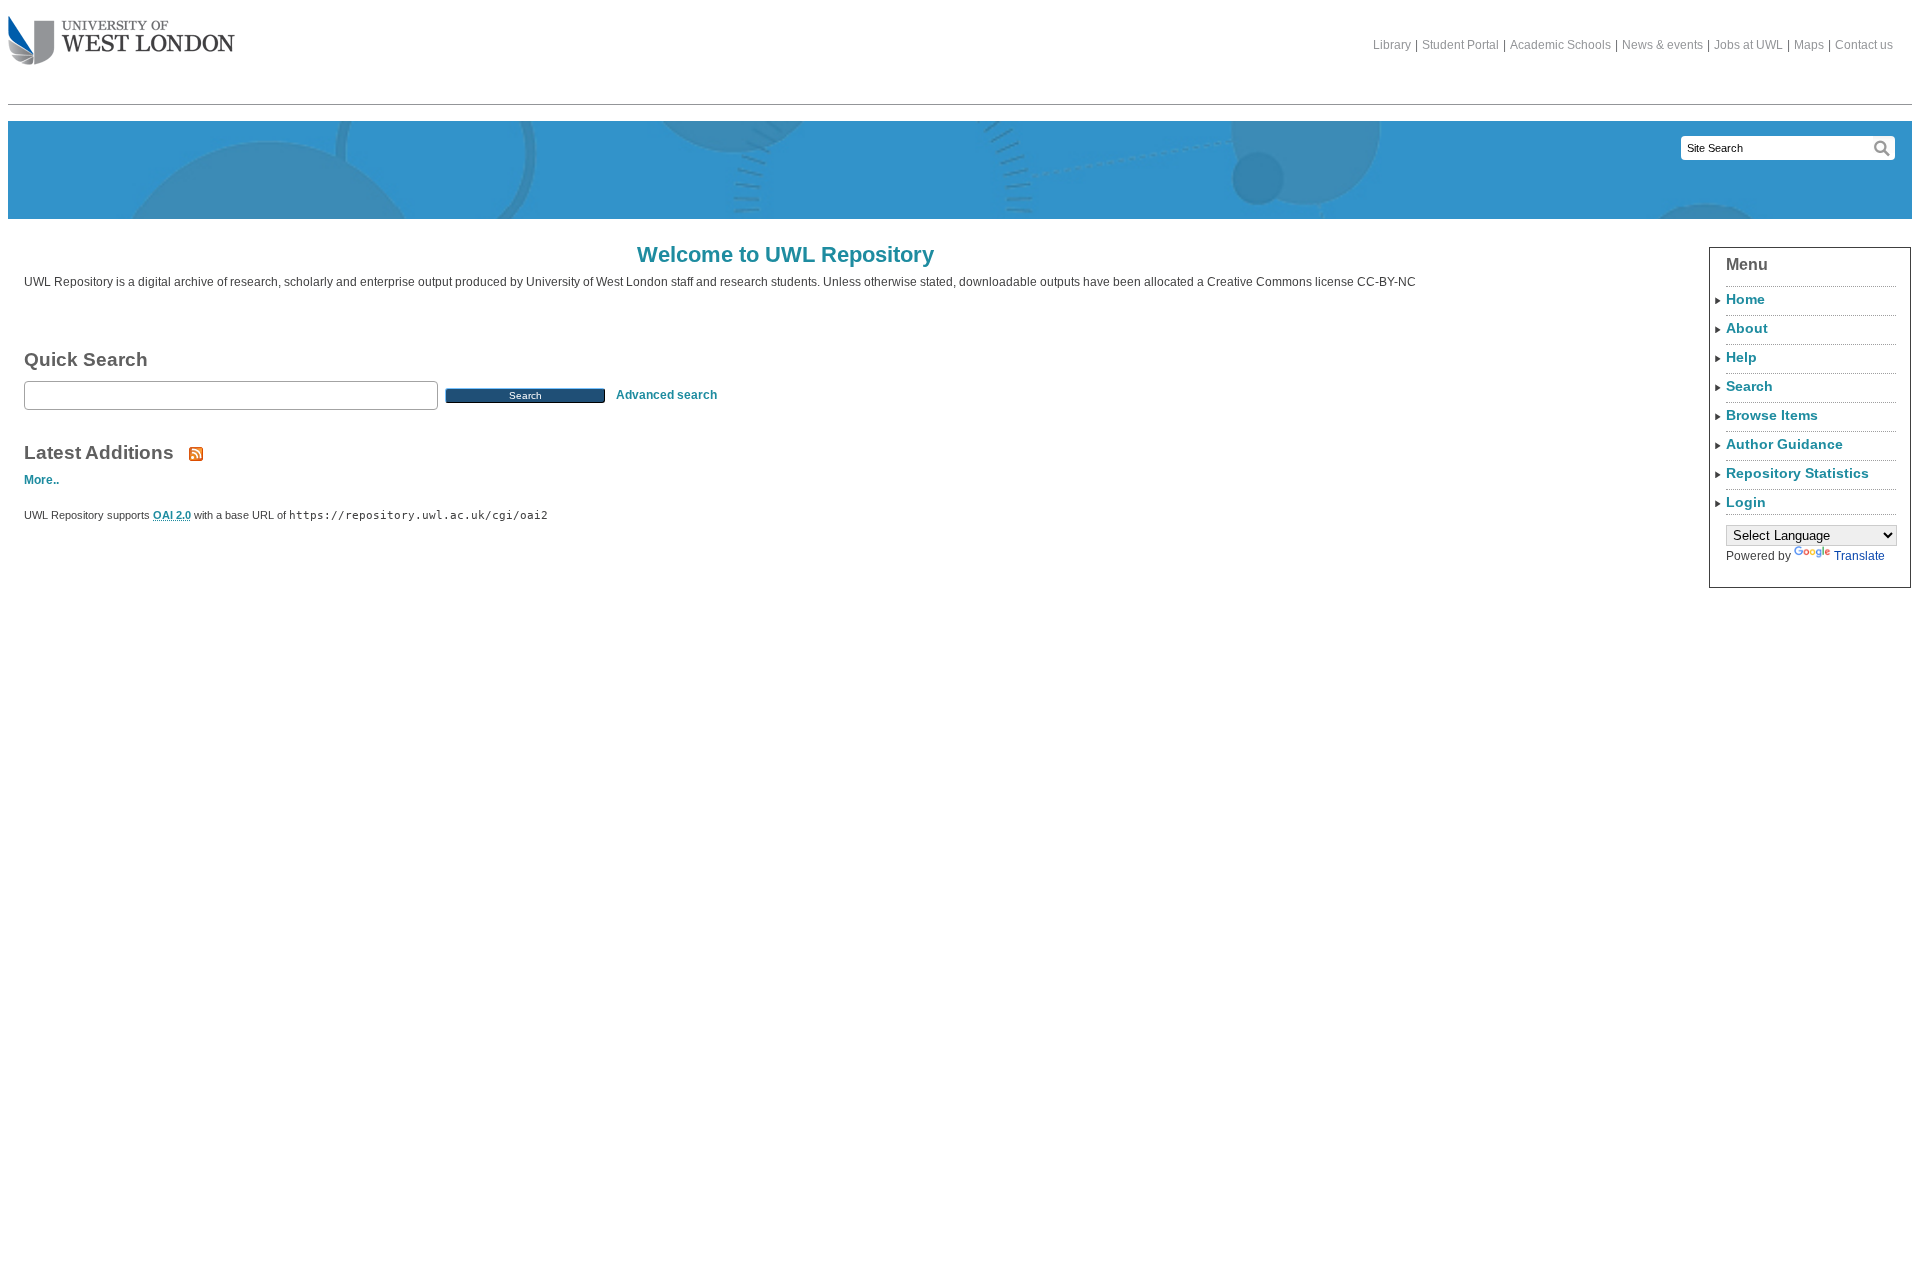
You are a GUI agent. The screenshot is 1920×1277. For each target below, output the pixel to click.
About (1747, 328)
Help (1741, 357)
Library (1392, 45)
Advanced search (666, 395)
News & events (1662, 45)
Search (1749, 386)
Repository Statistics (1797, 473)
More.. (41, 480)
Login (1746, 502)
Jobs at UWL (1748, 45)
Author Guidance (1784, 444)
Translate (1859, 556)
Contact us (1864, 45)
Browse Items (1772, 415)
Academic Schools (1560, 45)
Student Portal (1460, 45)
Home (1745, 299)
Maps (1809, 45)
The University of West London (121, 42)
